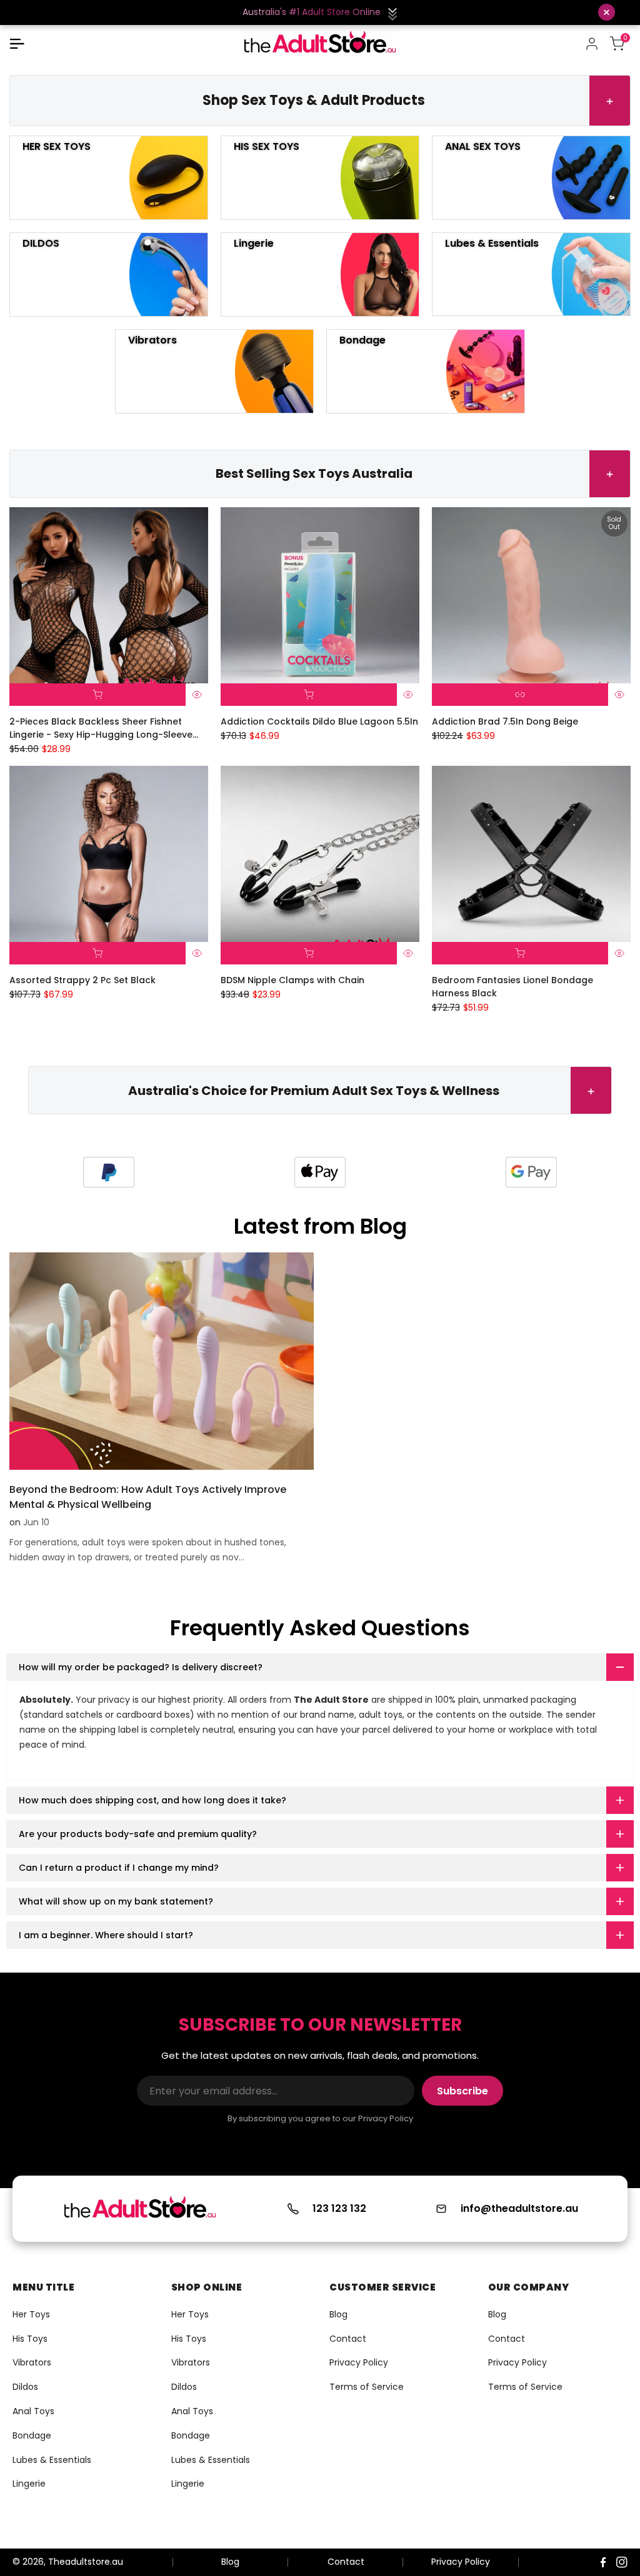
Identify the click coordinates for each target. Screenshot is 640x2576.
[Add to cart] (97, 695)
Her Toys (31, 2314)
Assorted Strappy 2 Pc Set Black (82, 980)
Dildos (25, 2387)
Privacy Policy (359, 2362)
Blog (338, 2314)
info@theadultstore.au (519, 2208)
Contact (348, 2339)
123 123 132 (339, 2208)
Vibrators (32, 2362)
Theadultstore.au (86, 2562)
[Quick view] (197, 695)
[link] (129, 1172)
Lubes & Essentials (52, 2460)
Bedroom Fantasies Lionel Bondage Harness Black (512, 987)
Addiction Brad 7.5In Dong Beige (505, 721)
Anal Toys (33, 2411)
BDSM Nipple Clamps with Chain (292, 980)
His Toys (30, 2339)
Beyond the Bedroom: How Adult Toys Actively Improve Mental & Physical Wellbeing (148, 1497)
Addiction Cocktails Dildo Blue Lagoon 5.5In (319, 721)
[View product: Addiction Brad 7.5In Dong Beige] (520, 695)
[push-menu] (17, 44)
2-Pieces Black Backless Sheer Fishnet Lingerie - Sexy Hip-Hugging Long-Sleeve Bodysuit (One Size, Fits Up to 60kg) (101, 728)
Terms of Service (367, 2387)
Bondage (32, 2435)
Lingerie (29, 2484)
